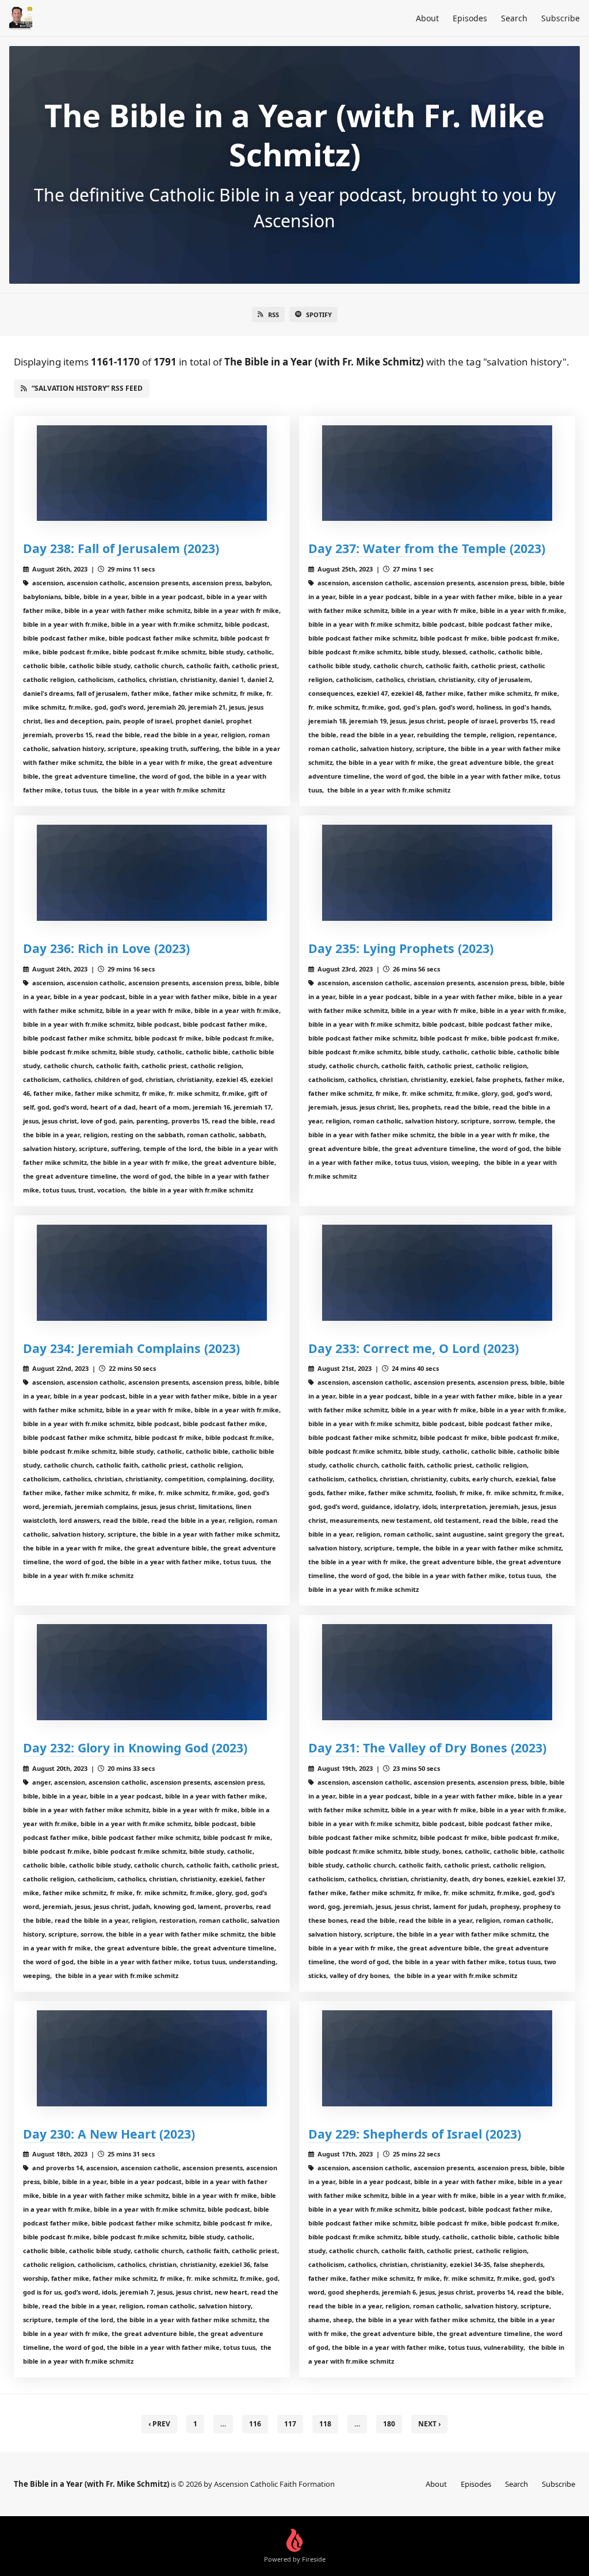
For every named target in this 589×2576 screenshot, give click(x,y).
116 (255, 2424)
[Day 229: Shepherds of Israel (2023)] (437, 2058)
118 (325, 2424)
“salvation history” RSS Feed (87, 388)
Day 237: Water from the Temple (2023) (427, 548)
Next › (429, 2424)
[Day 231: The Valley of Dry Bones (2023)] (437, 1672)
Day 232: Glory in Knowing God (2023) (135, 1748)
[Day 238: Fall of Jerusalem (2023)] (152, 473)
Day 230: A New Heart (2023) (109, 2134)
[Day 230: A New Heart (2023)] (152, 2058)
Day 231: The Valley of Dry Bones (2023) (427, 1748)
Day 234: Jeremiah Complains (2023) (131, 1348)
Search (514, 18)
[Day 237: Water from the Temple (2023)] (437, 473)
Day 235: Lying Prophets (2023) (401, 948)
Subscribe (561, 18)
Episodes (470, 18)
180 (389, 2424)
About (427, 18)
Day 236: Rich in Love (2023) (106, 948)
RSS (274, 315)
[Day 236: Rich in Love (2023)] (152, 873)
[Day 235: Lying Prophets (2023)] (437, 873)
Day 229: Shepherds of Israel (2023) (415, 2134)
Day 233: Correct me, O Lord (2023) (414, 1348)
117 (290, 2424)
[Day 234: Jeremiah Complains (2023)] (152, 1273)
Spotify (319, 315)
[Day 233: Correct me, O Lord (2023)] (437, 1273)
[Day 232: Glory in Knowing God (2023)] (152, 1672)
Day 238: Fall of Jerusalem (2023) (121, 548)
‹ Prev (159, 2424)
